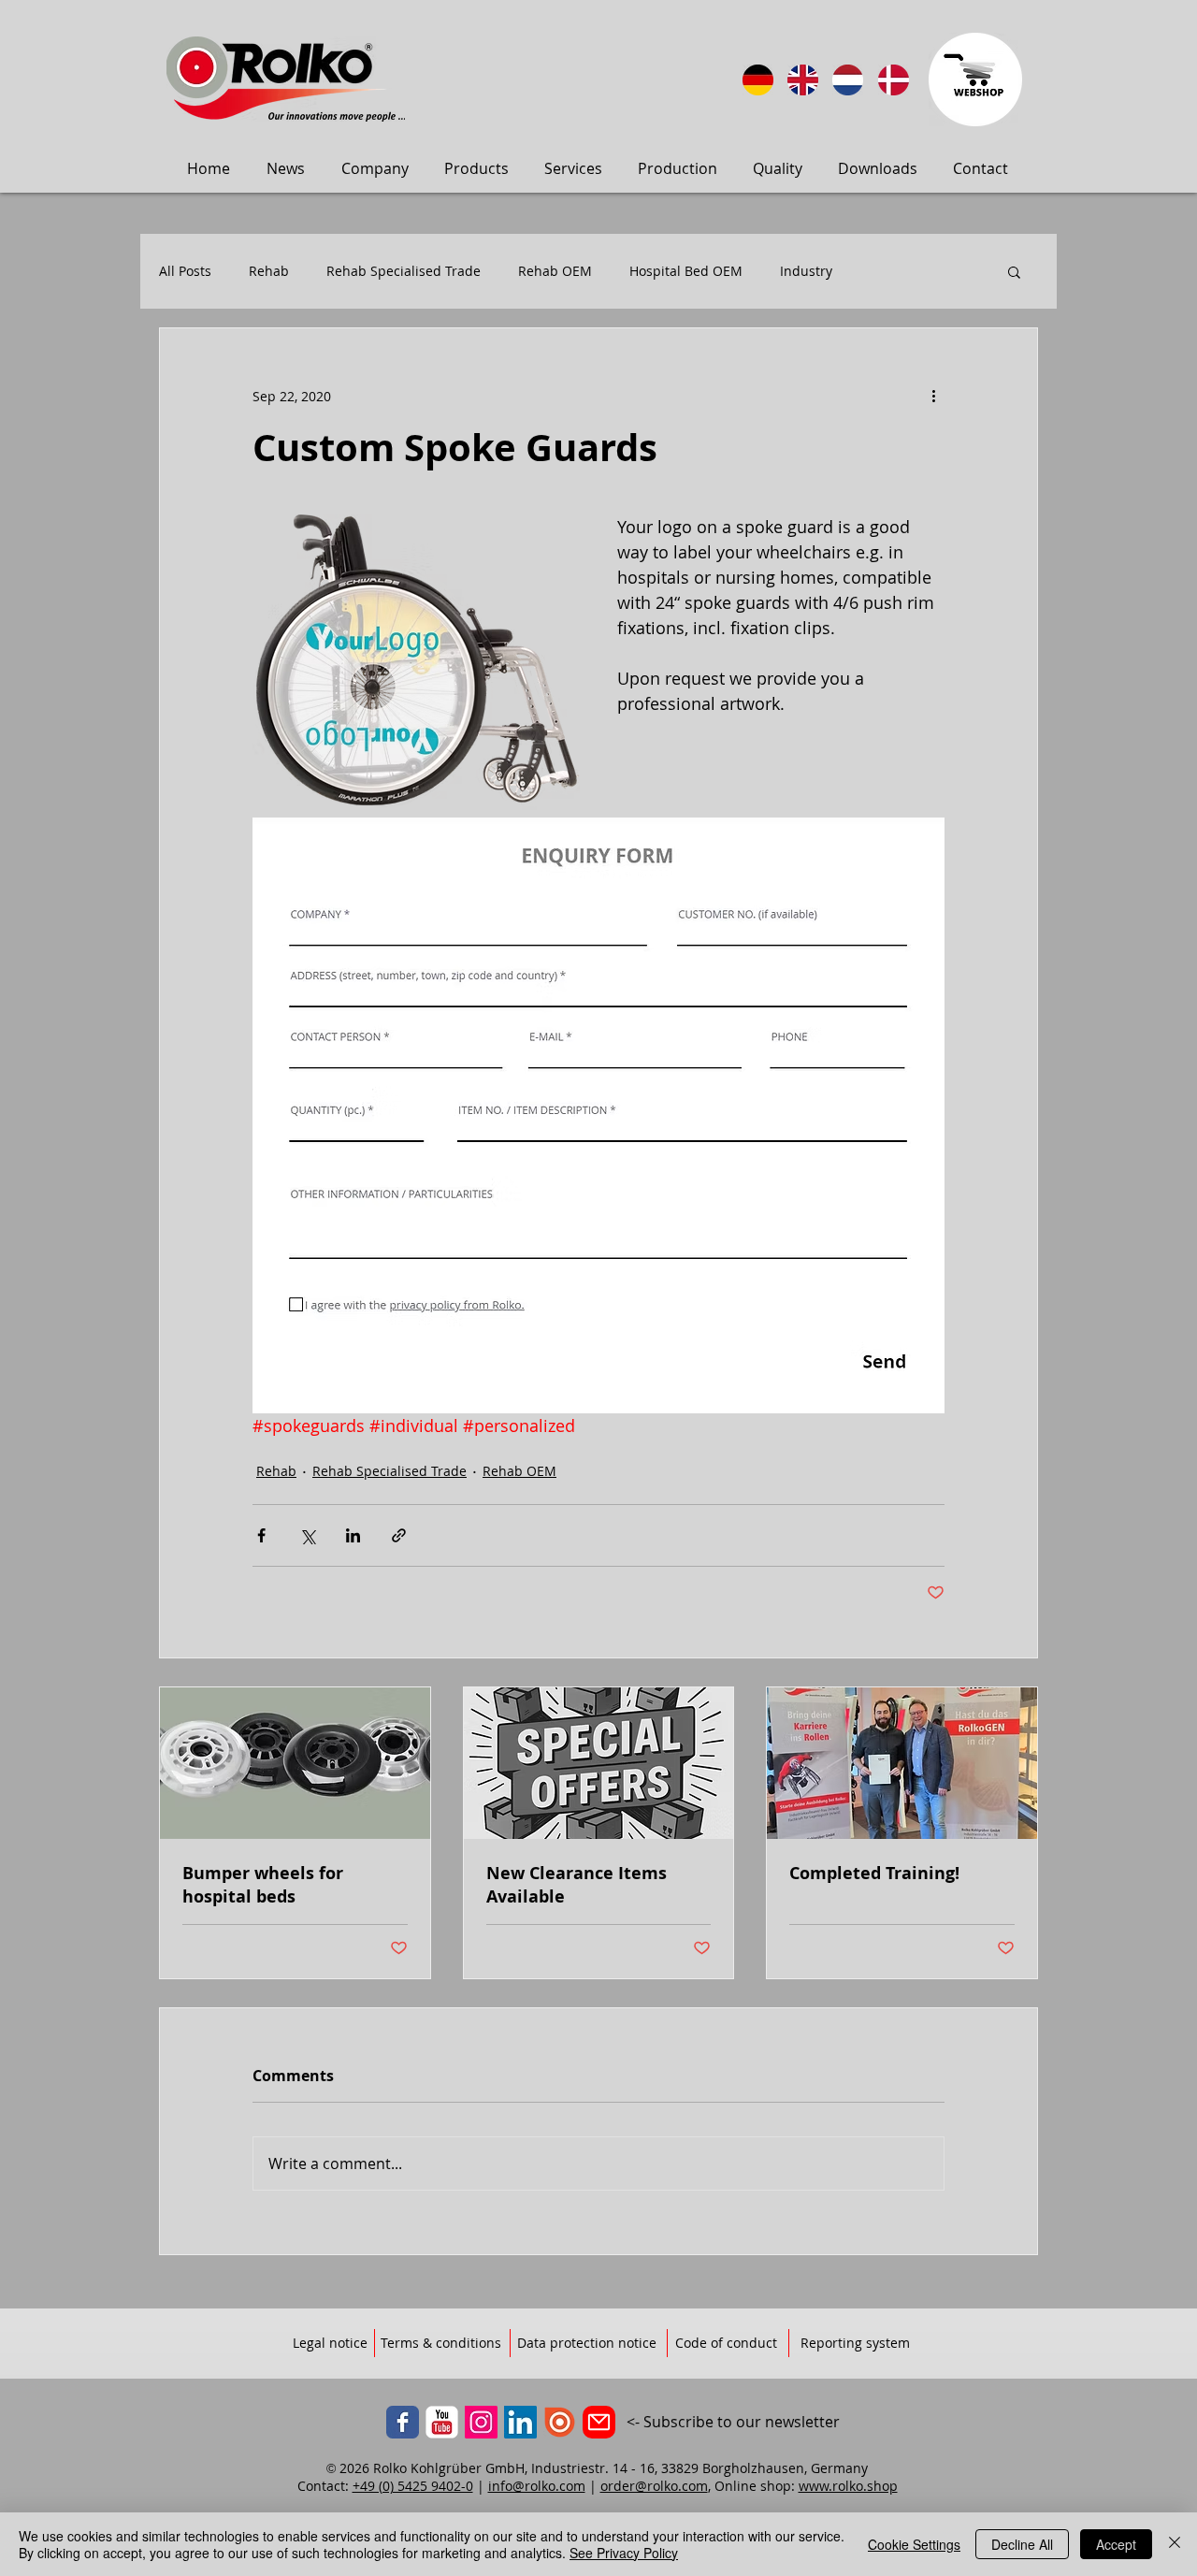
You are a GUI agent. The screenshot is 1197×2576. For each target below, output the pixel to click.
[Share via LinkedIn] (353, 1535)
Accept (1116, 2544)
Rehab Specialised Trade (404, 271)
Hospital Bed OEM (686, 271)
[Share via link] (399, 1535)
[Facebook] (403, 2422)
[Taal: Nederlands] (848, 80)
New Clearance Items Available (577, 1885)
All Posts (185, 271)
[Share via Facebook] (261, 1535)
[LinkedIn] (520, 2422)
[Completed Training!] (902, 1763)
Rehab (269, 271)
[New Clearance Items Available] (599, 1763)
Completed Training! (874, 1873)
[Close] (1175, 2544)
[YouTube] (442, 2422)
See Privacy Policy (624, 2553)
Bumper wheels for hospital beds (263, 1885)
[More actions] (933, 396)
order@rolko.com (654, 2486)
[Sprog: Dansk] (894, 80)
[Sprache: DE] (758, 80)
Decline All (1022, 2544)
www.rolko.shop (848, 2486)
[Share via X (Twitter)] (307, 1535)
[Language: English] (803, 80)
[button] (1014, 271)
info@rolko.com (537, 2486)
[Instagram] (481, 2422)
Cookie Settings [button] (914, 2544)
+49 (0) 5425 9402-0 (413, 2486)
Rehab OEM (555, 271)
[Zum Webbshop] (975, 80)
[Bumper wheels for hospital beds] (295, 1763)
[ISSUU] (560, 2422)
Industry (806, 271)
